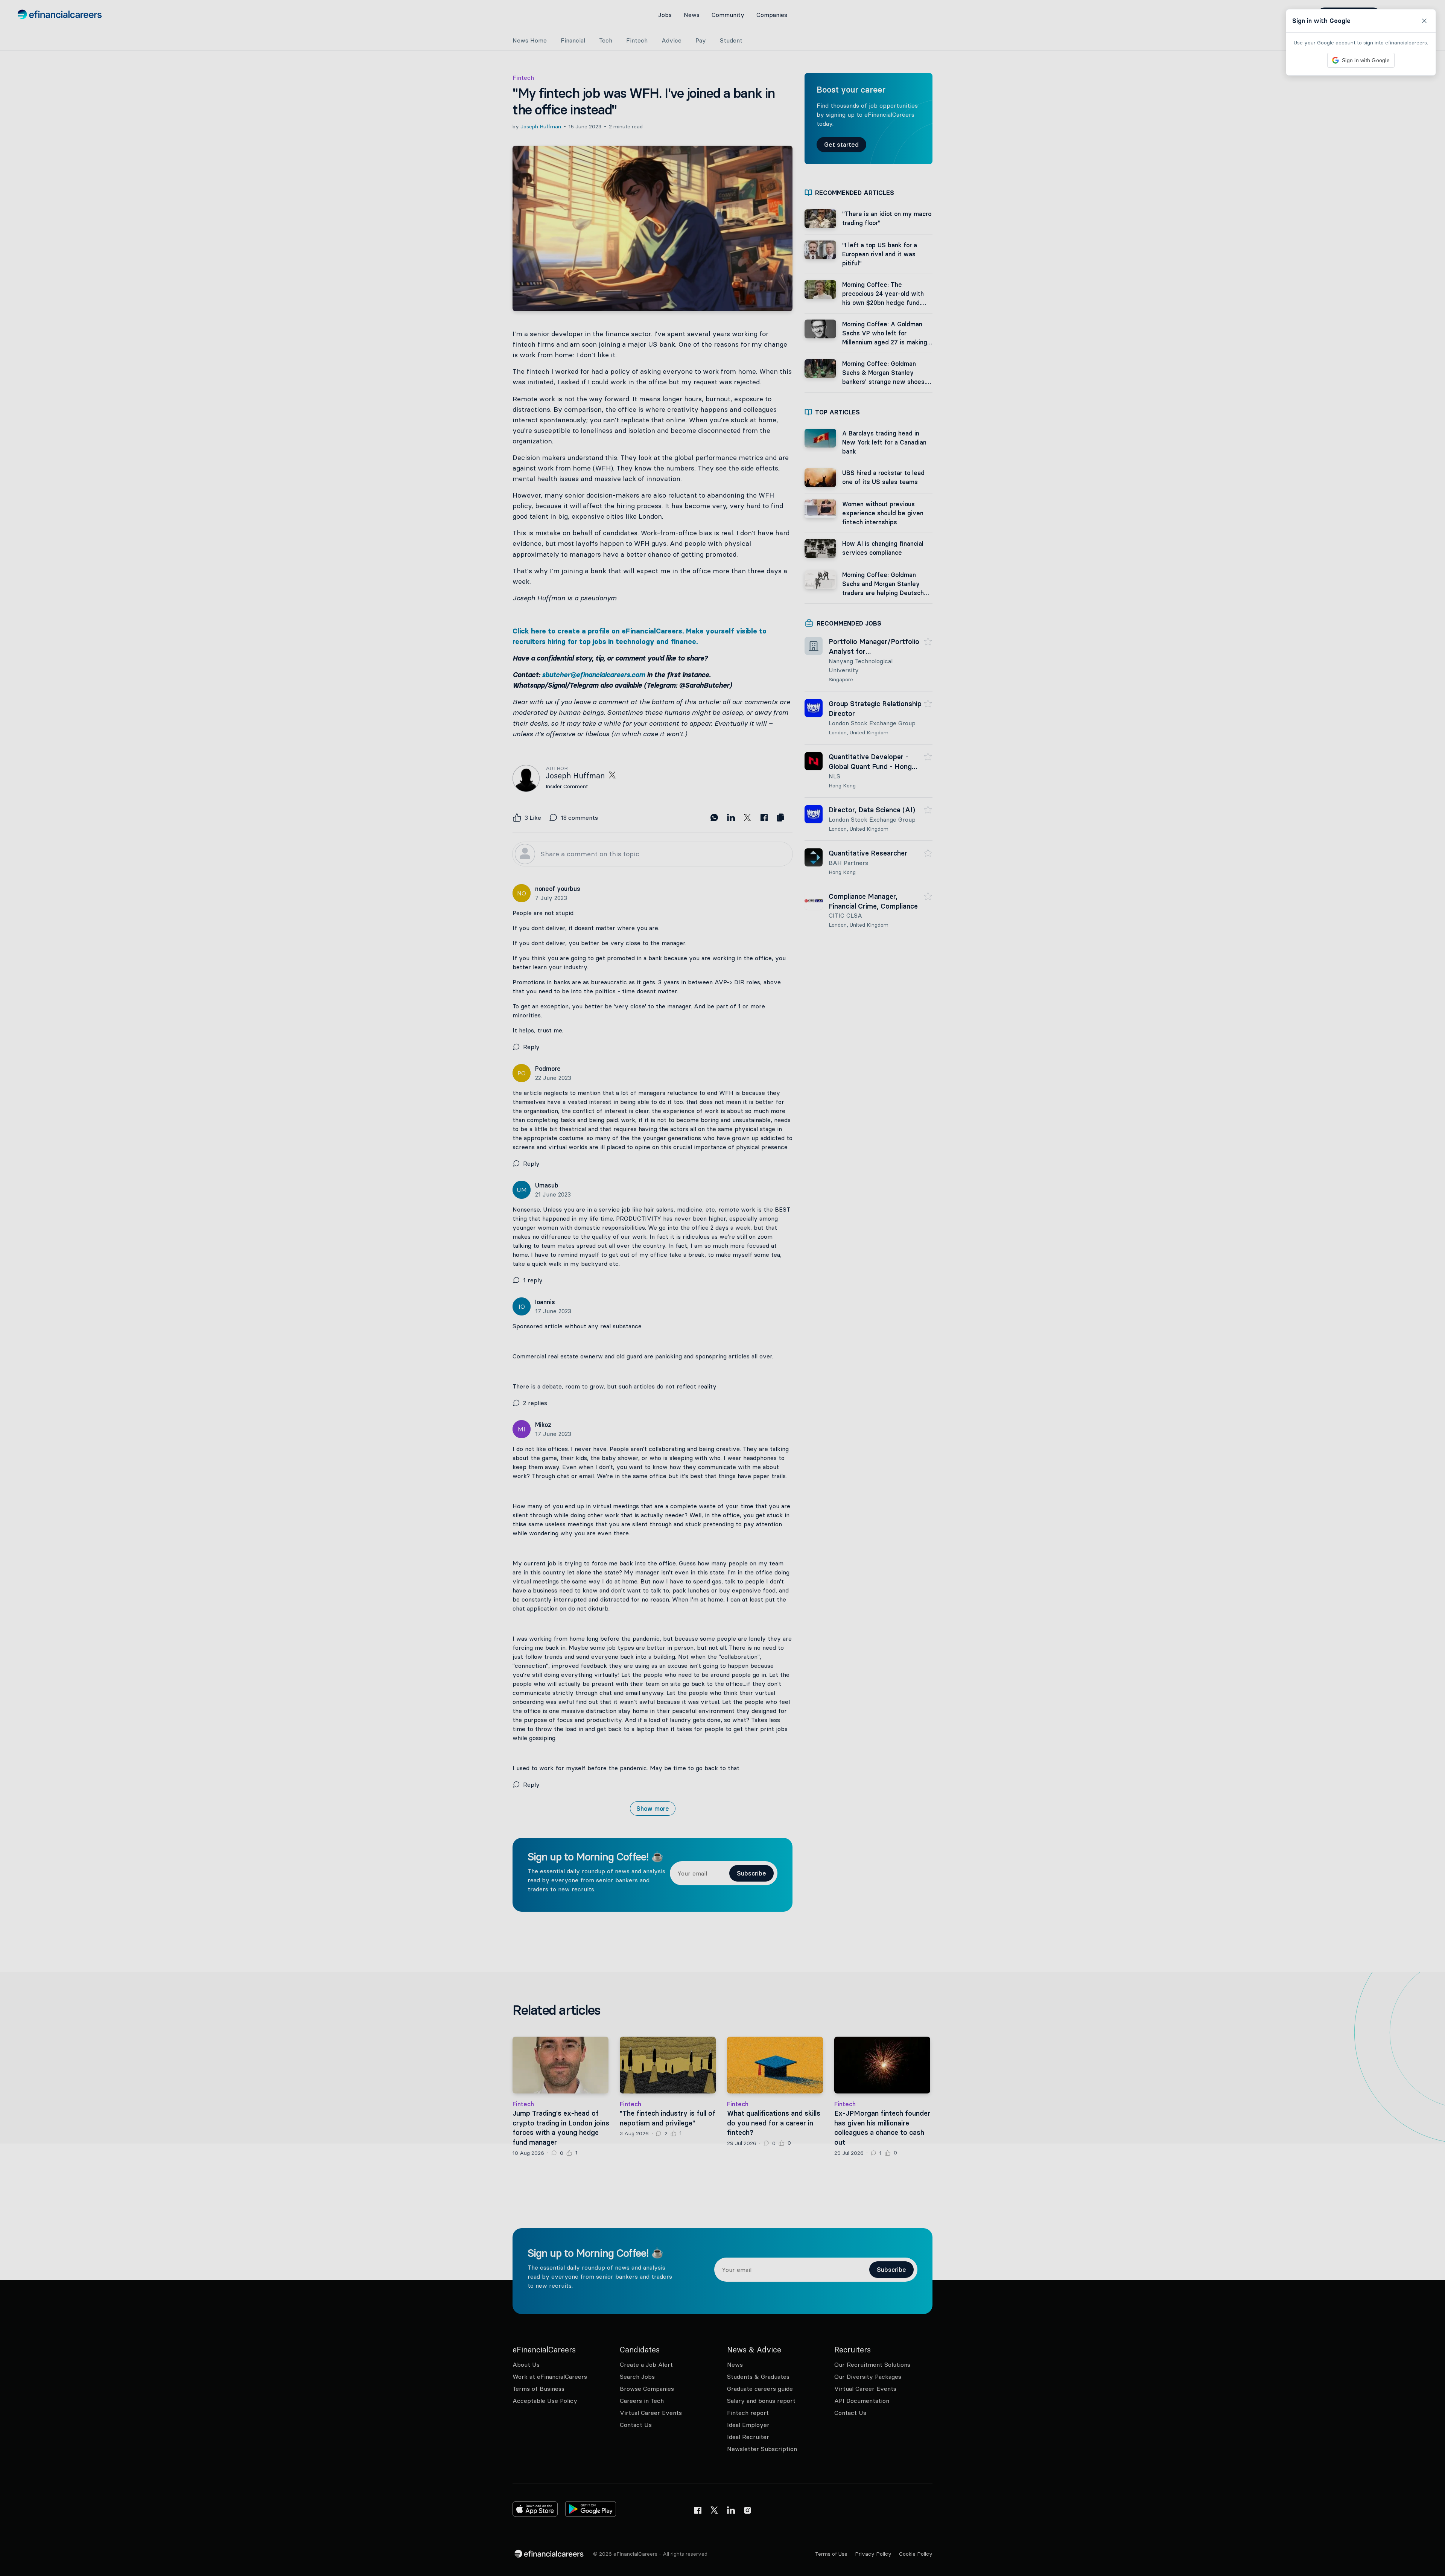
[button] (722, 1288)
